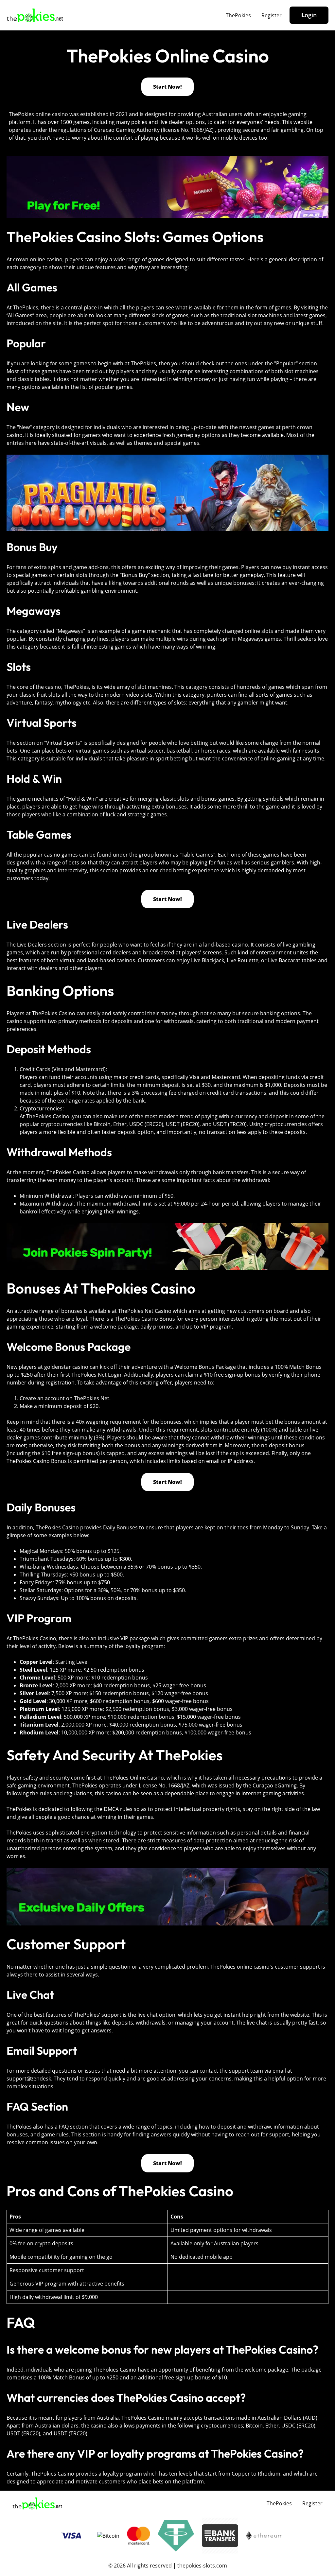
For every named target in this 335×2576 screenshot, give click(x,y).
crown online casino (38, 259)
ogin (309, 15)
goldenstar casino (66, 1367)
